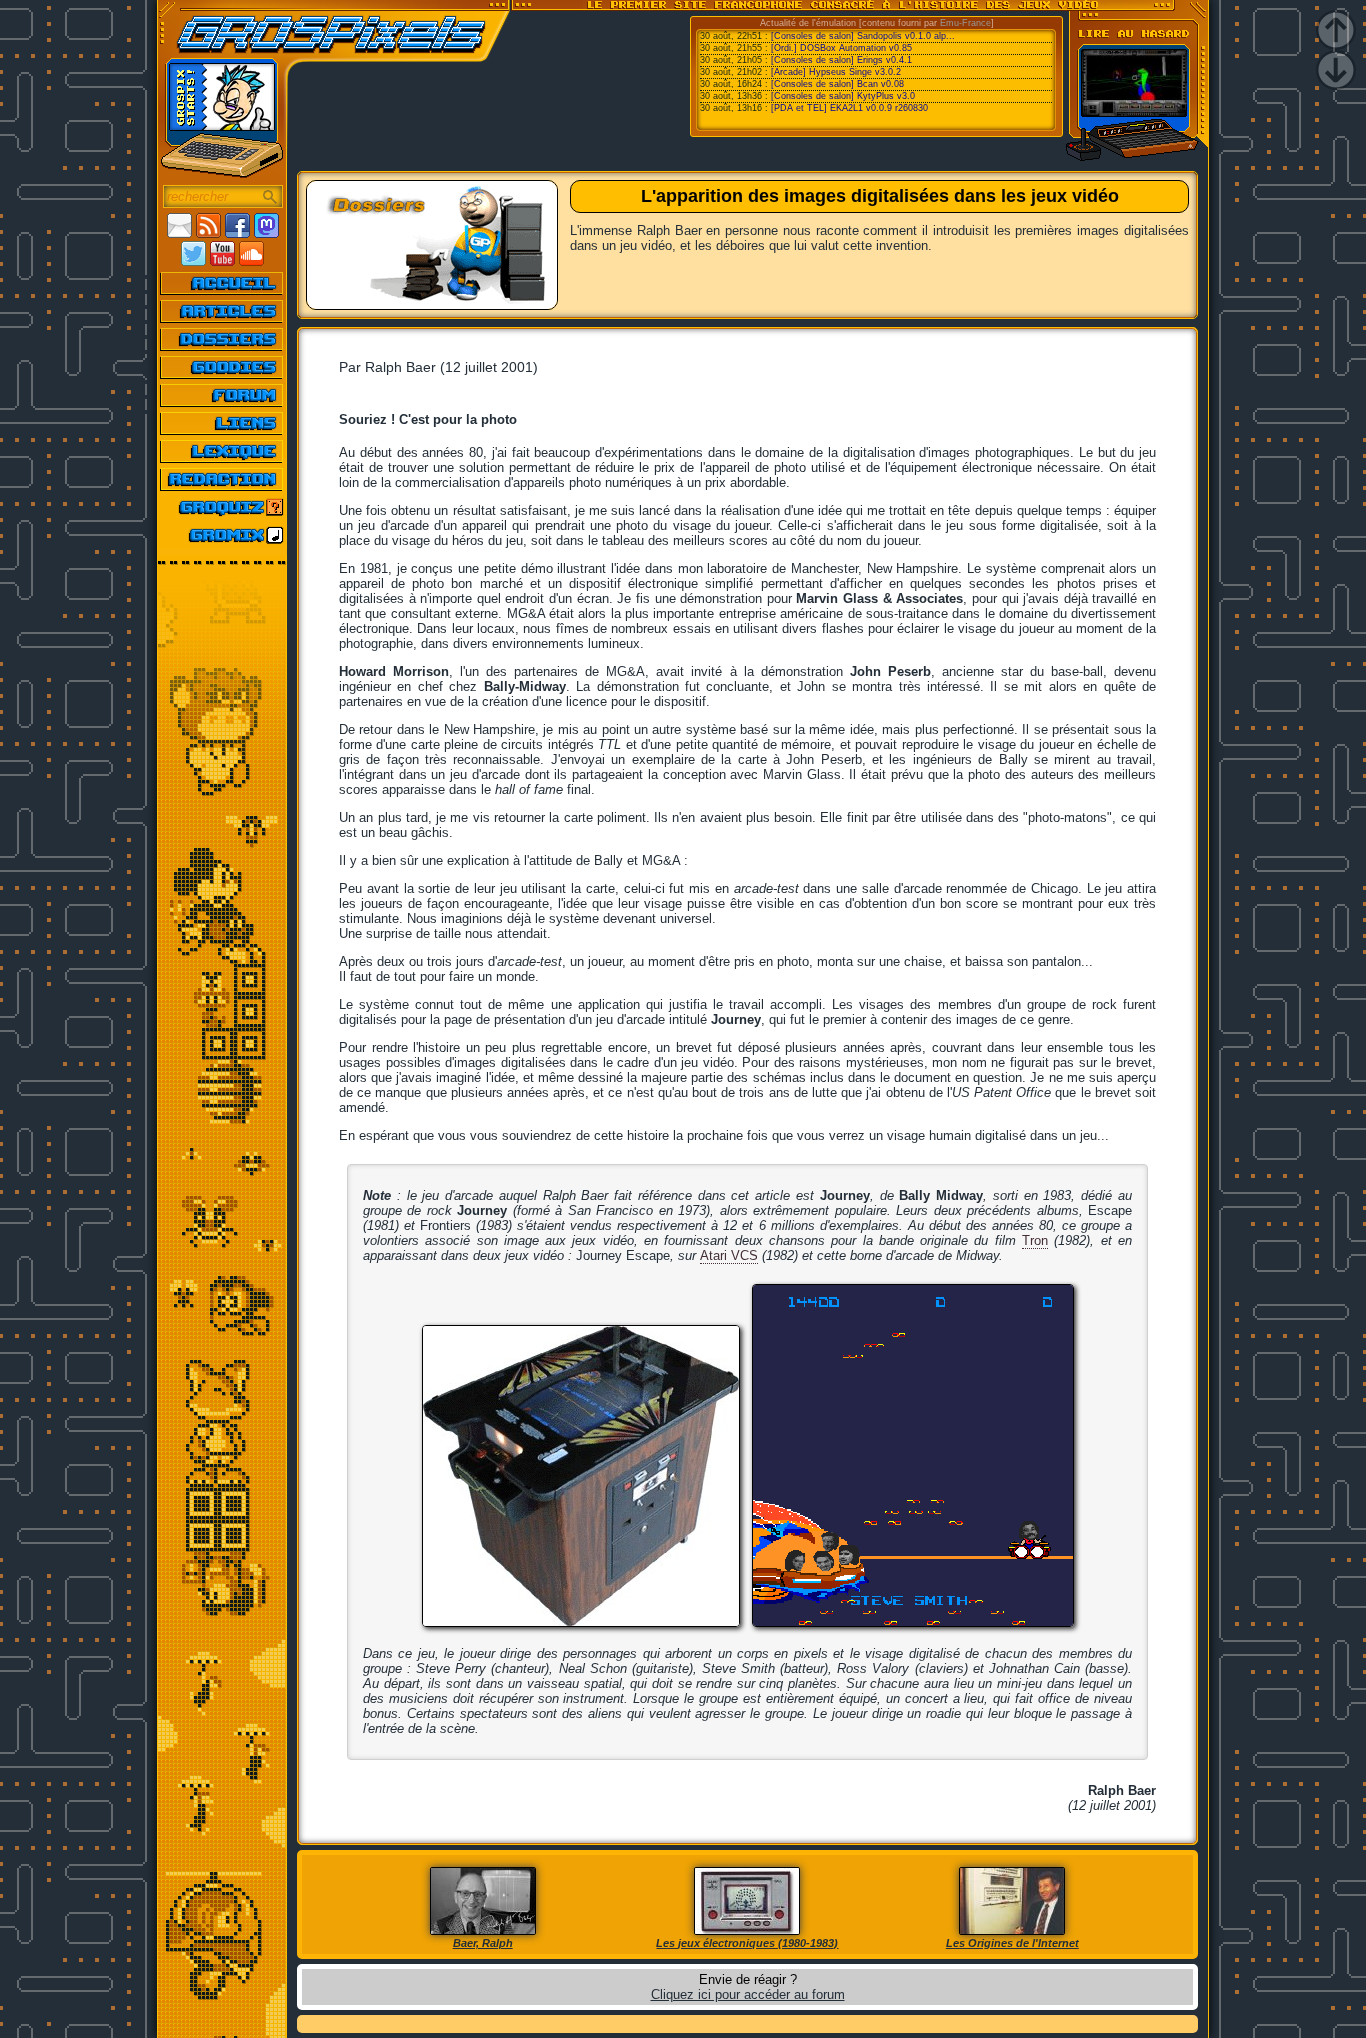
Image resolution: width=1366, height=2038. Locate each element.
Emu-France (965, 23)
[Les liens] (222, 423)
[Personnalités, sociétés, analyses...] (222, 339)
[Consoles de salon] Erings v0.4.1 (841, 60)
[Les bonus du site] (222, 367)
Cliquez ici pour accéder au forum (748, 1994)
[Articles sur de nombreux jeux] (222, 311)
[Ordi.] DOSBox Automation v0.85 (841, 48)
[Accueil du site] (222, 283)
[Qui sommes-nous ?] (222, 479)
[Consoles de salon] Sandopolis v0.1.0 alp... (863, 36)
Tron (1035, 1240)
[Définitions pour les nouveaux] (222, 451)
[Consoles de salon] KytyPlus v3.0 (843, 96)
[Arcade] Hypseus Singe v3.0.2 (836, 72)
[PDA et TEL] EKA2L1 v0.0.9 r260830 (849, 108)
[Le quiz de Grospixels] (222, 507)
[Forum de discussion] (222, 395)
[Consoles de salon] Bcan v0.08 (837, 84)
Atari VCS (729, 1255)
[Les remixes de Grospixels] (222, 535)
